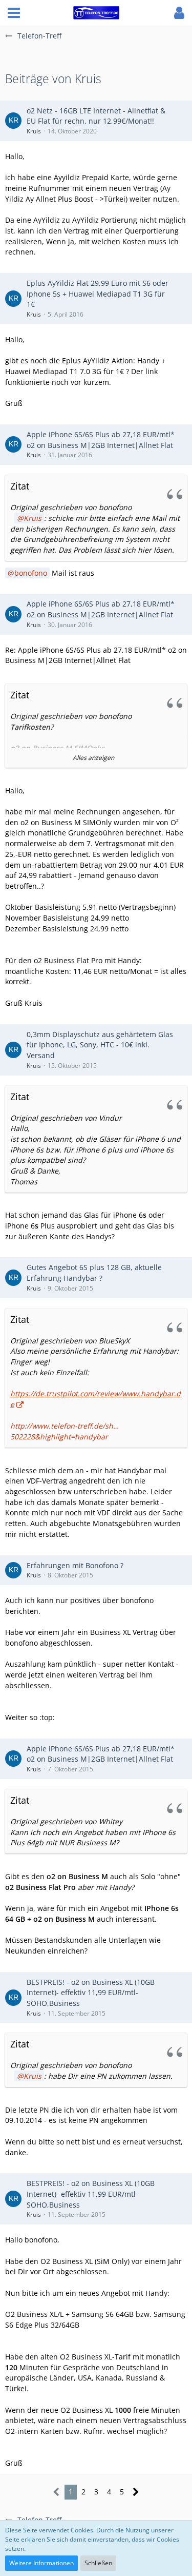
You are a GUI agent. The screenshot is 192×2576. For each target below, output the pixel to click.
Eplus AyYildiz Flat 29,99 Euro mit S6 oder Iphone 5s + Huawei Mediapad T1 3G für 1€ (98, 294)
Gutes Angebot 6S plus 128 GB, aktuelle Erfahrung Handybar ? (94, 1273)
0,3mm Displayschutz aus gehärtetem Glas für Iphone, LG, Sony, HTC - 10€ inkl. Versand (100, 1045)
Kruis (34, 131)
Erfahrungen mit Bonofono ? (75, 1565)
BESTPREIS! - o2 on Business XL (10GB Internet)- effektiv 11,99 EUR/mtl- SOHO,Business (91, 1993)
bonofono (31, 573)
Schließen (98, 2563)
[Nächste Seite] (136, 2492)
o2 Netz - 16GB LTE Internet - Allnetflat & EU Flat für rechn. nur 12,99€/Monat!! (96, 116)
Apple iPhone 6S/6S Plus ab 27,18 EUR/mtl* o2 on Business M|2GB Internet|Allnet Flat (101, 440)
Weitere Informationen (41, 2563)
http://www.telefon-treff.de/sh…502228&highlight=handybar (65, 1431)
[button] (14, 13)
